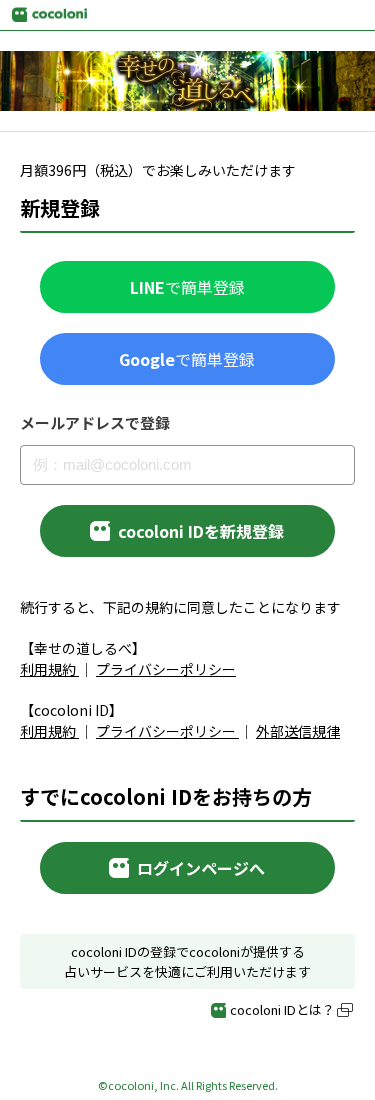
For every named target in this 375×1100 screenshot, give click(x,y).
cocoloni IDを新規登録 (201, 531)
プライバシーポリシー (166, 669)
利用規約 (48, 669)
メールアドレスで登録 (95, 423)
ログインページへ (201, 868)
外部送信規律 (298, 731)
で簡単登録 (187, 287)
